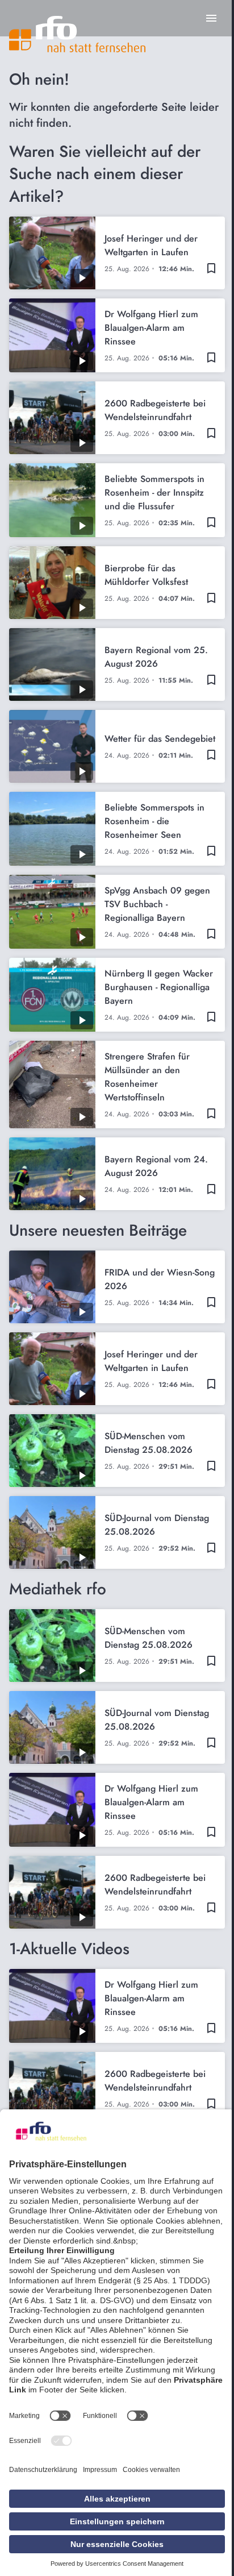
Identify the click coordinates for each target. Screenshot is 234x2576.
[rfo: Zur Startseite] (77, 34)
